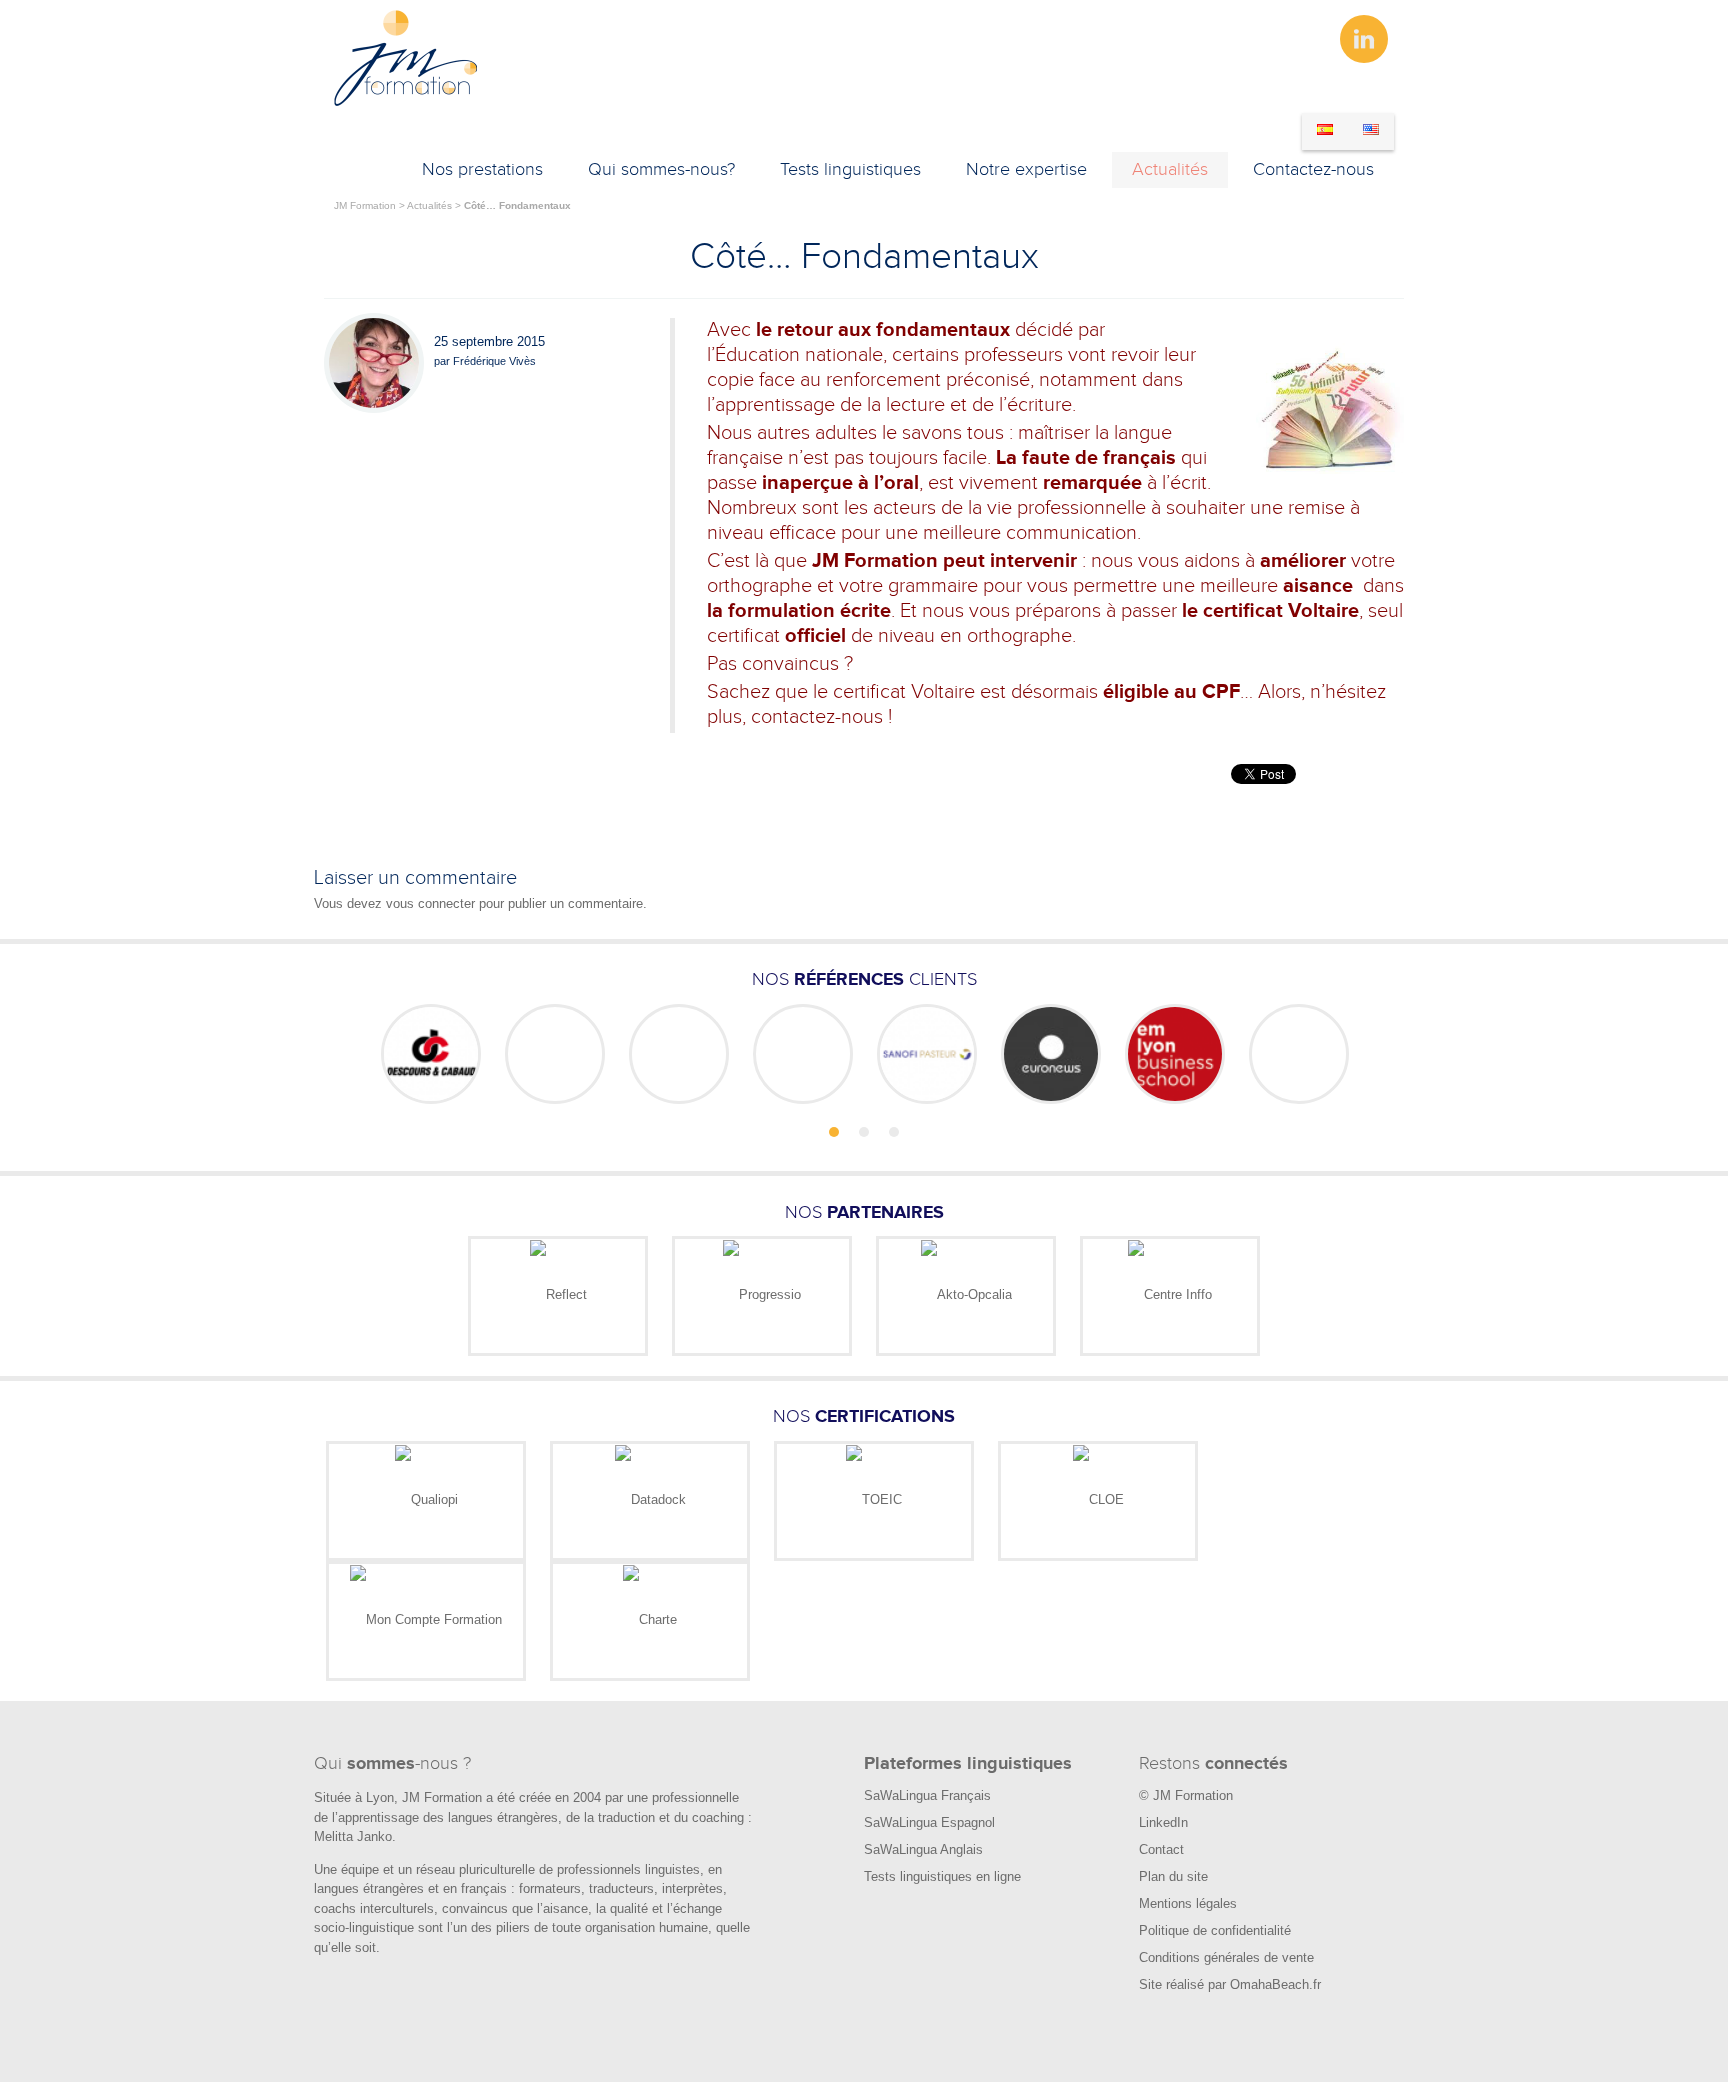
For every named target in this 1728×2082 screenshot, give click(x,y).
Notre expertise (1026, 169)
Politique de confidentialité (1215, 1930)
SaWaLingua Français (927, 1795)
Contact (1161, 1849)
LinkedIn (1163, 1822)
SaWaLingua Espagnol (929, 1822)
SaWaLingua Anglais (923, 1849)
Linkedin (1364, 39)
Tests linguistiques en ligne (942, 1876)
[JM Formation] (406, 102)
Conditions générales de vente (1226, 1957)
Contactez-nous (1313, 169)
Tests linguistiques (850, 169)
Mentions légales (1188, 1903)
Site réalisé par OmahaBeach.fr (1230, 1984)
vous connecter (430, 903)
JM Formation (365, 205)
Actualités (1170, 169)
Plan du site (1173, 1876)
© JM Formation (1186, 1795)
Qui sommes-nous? (661, 169)
